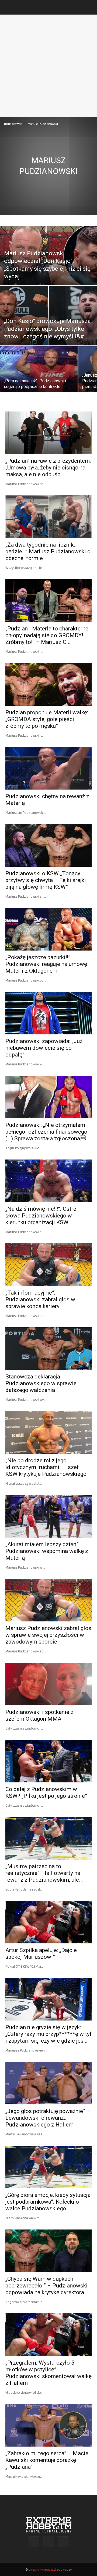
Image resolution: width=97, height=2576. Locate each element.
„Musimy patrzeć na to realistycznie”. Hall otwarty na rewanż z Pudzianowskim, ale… (44, 1873)
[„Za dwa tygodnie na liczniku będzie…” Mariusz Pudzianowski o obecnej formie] (48, 517)
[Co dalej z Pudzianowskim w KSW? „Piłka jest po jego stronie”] (48, 1761)
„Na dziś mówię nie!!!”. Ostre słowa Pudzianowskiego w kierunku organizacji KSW (41, 1216)
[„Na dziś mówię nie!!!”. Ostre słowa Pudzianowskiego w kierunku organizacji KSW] (48, 1181)
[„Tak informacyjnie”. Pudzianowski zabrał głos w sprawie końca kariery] (48, 1265)
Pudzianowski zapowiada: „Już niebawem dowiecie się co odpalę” (44, 1048)
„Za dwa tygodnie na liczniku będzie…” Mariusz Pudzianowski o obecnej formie (48, 551)
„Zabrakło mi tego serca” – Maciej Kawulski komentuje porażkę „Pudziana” (48, 2460)
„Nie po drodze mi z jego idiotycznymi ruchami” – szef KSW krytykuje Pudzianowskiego (46, 1467)
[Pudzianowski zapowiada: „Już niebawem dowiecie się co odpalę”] (48, 1013)
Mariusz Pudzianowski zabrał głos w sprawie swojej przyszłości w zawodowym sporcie (48, 1635)
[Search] (89, 7)
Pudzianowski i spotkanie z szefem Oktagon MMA (39, 1715)
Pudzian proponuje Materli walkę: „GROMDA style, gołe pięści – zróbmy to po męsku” (47, 719)
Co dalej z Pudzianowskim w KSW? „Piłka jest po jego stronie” (46, 1793)
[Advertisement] (48, 66)
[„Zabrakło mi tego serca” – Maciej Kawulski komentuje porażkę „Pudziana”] (48, 2425)
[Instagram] (48, 2541)
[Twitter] (63, 2542)
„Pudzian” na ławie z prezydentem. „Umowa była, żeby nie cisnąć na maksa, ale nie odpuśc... (48, 468)
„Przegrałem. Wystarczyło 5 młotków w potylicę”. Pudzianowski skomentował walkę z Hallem (48, 2373)
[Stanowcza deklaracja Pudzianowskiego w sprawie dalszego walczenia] (48, 1349)
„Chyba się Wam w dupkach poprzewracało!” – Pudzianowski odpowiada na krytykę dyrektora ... (47, 2286)
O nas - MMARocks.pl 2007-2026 (50, 2569)
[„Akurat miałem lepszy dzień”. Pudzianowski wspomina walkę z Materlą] (48, 1516)
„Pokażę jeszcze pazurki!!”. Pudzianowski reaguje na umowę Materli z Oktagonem (46, 964)
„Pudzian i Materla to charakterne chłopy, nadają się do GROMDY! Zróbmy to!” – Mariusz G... (47, 635)
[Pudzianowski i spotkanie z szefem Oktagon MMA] (48, 1684)
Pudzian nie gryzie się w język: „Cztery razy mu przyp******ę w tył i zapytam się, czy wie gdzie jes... (48, 2034)
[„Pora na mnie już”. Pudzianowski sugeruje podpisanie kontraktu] (39, 373)
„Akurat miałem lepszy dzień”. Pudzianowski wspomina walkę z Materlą (47, 1551)
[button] (9, 7)
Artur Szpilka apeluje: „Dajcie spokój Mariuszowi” (41, 1954)
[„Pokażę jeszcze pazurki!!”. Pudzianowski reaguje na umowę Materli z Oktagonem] (48, 929)
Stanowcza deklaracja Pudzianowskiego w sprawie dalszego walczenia (41, 1383)
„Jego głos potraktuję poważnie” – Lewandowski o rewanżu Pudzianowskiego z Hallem (48, 2118)
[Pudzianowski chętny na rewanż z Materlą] (48, 768)
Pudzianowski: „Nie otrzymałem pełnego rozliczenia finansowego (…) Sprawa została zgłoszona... (48, 1132)
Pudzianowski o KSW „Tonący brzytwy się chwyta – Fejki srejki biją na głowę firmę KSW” (46, 880)
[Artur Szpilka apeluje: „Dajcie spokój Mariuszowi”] (48, 1922)
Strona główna (13, 124)
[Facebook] (34, 2542)
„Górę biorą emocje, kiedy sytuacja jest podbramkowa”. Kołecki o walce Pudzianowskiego (48, 2202)
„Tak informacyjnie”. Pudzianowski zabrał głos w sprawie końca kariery (40, 1299)
